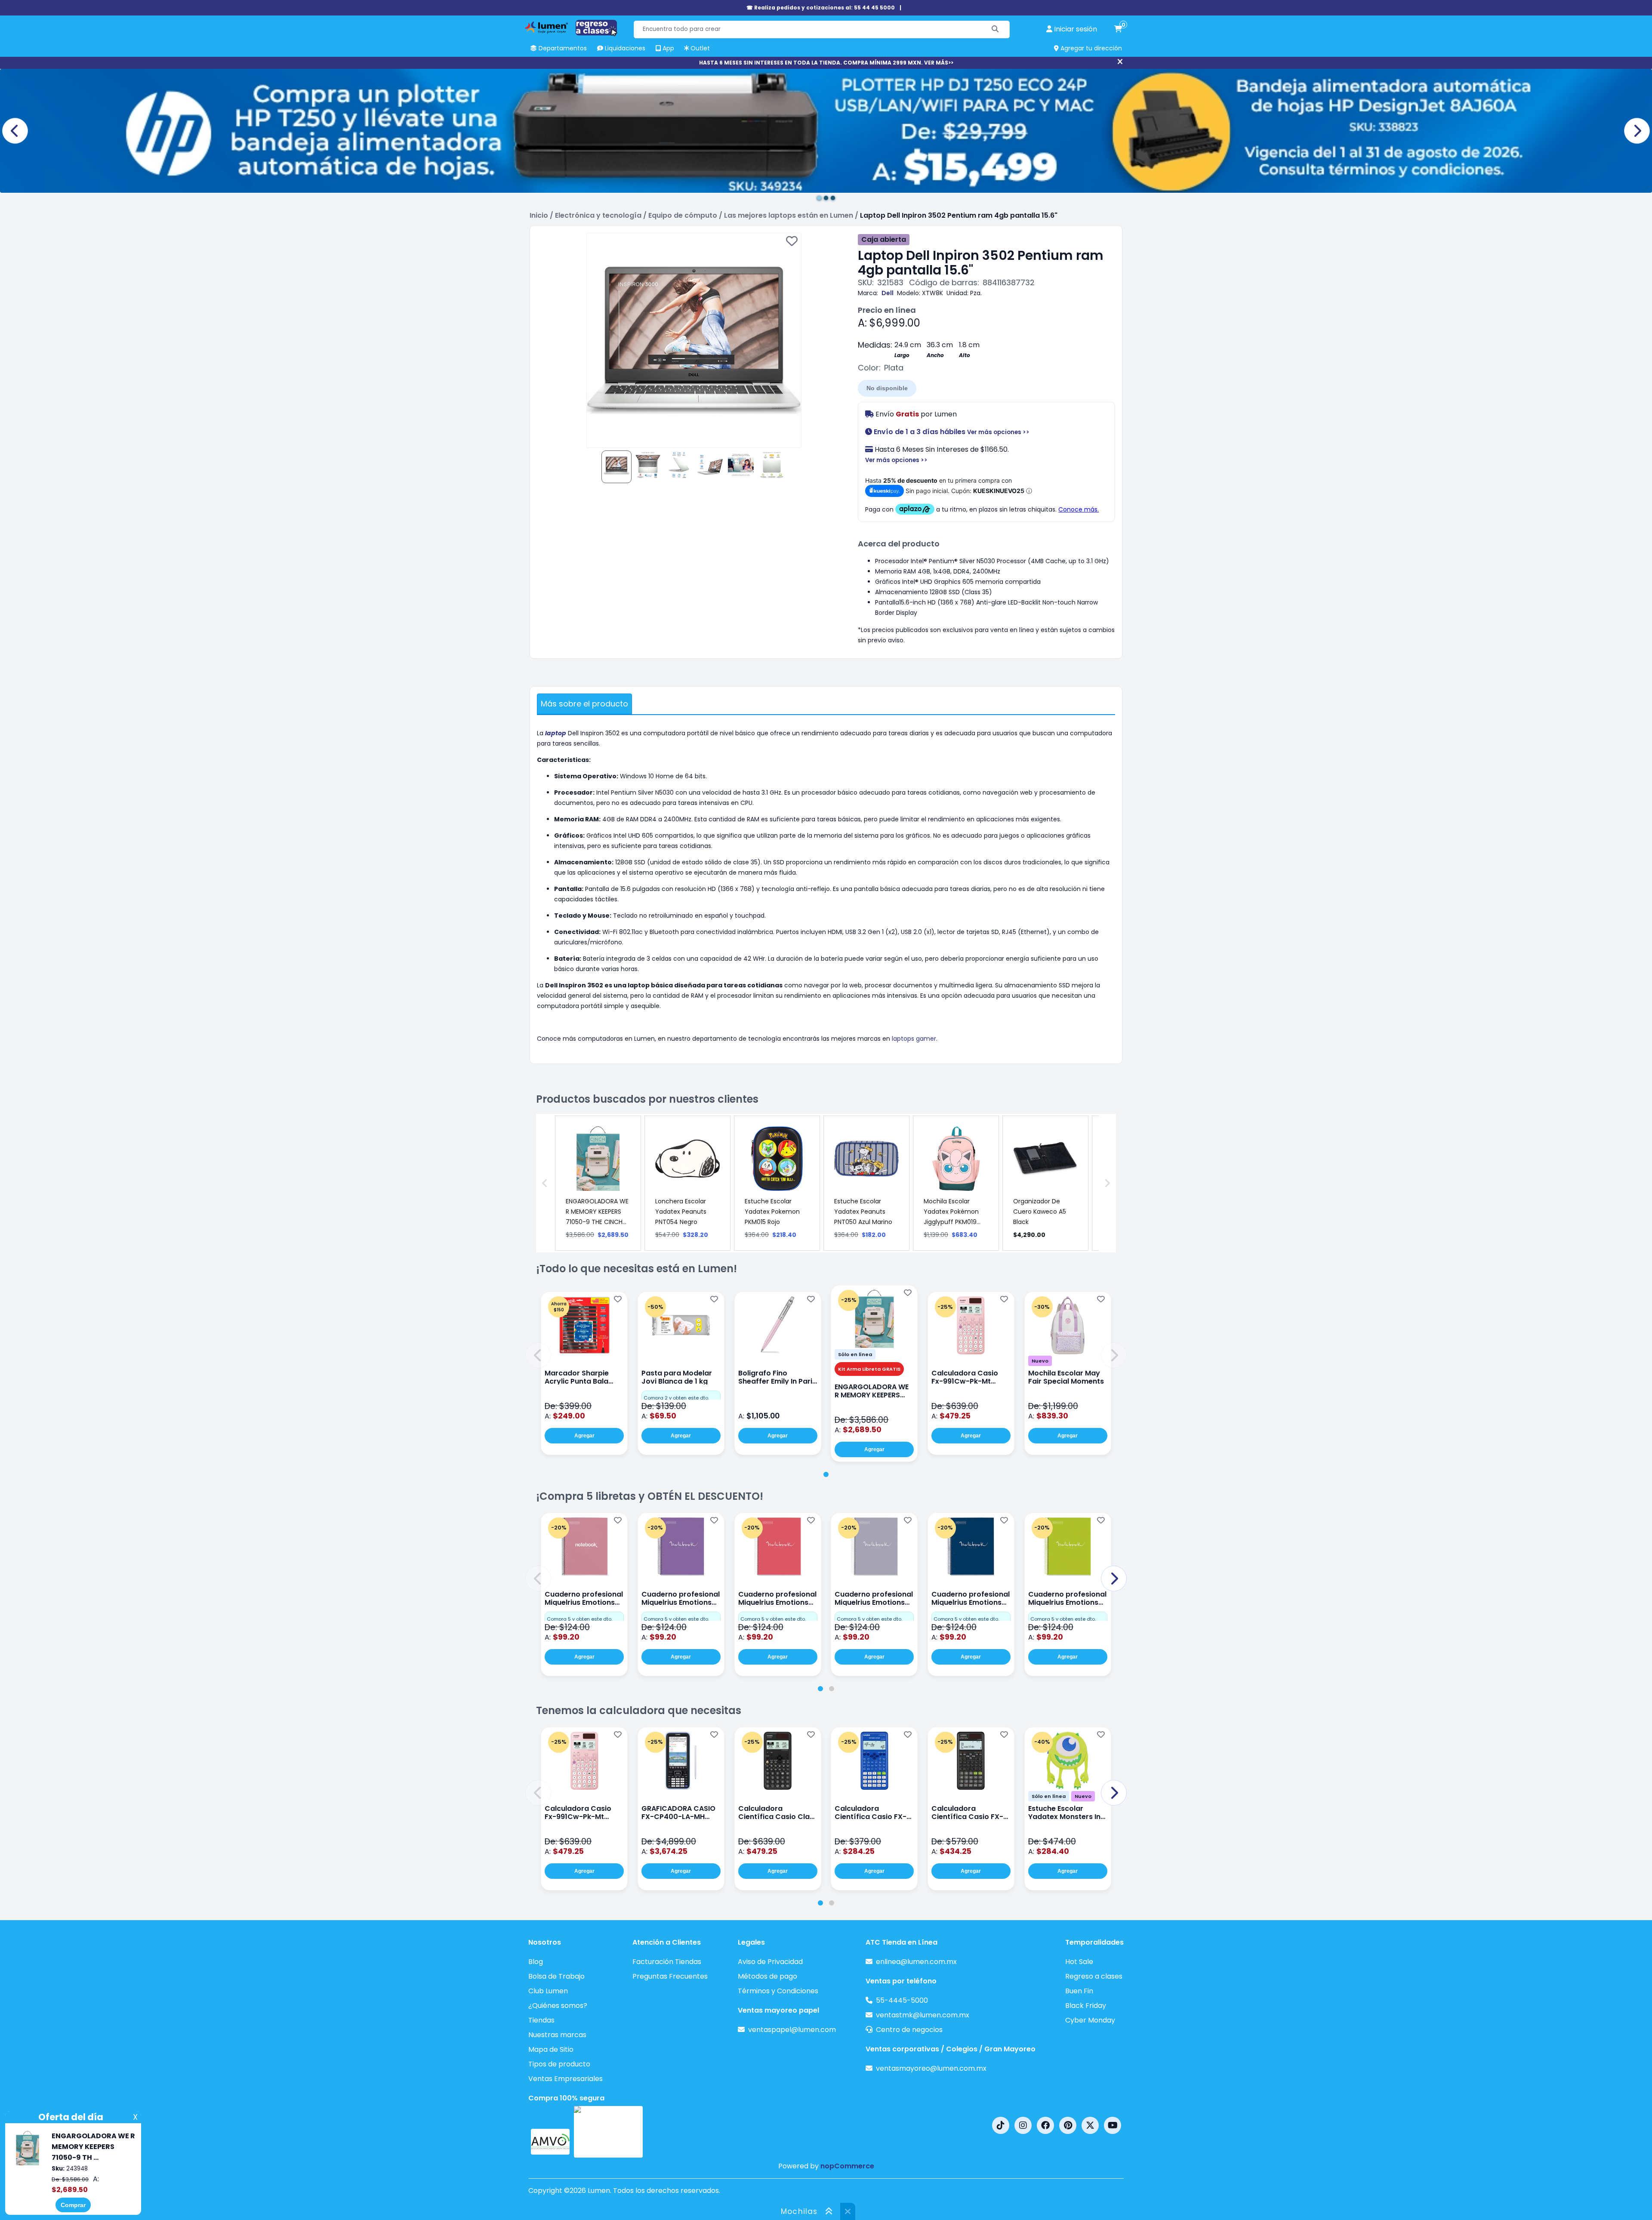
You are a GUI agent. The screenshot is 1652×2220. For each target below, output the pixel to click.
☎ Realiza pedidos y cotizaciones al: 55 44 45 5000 (821, 8)
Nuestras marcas (557, 2035)
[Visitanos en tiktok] (1001, 2125)
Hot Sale (1079, 1962)
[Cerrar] (1120, 62)
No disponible (887, 388)
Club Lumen (548, 1991)
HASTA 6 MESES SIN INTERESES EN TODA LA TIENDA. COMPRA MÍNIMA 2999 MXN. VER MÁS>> (826, 63)
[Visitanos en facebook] (1045, 2125)
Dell (888, 293)
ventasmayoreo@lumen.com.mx (931, 2068)
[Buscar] (995, 29)
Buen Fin (1079, 1991)
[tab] (826, 1474)
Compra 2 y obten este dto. (676, 1398)
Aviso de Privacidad (770, 1962)
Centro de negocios (909, 2030)
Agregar (584, 1436)
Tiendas (541, 2020)
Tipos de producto (559, 2064)
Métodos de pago (767, 1976)
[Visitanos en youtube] (1113, 2125)
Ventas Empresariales (566, 2079)
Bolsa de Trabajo (556, 1976)
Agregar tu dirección (1090, 48)
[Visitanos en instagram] (1023, 2125)
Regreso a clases (1094, 1976)
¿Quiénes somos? (558, 2006)
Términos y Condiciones (778, 1991)
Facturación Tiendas (667, 1962)
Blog (536, 1962)
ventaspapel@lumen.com (792, 2030)
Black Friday (1086, 2006)
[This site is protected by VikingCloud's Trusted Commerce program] (608, 2132)
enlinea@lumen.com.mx (916, 1962)
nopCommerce (847, 2166)
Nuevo (1040, 1361)
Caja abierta (884, 239)
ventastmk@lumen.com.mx (923, 2015)
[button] (538, 1355)
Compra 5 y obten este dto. (579, 1619)
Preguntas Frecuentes (670, 1976)
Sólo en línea (855, 1354)
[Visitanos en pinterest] (1068, 2125)
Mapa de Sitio (551, 2049)
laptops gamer (914, 1039)
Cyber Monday (1090, 2020)
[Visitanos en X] (1090, 2125)
